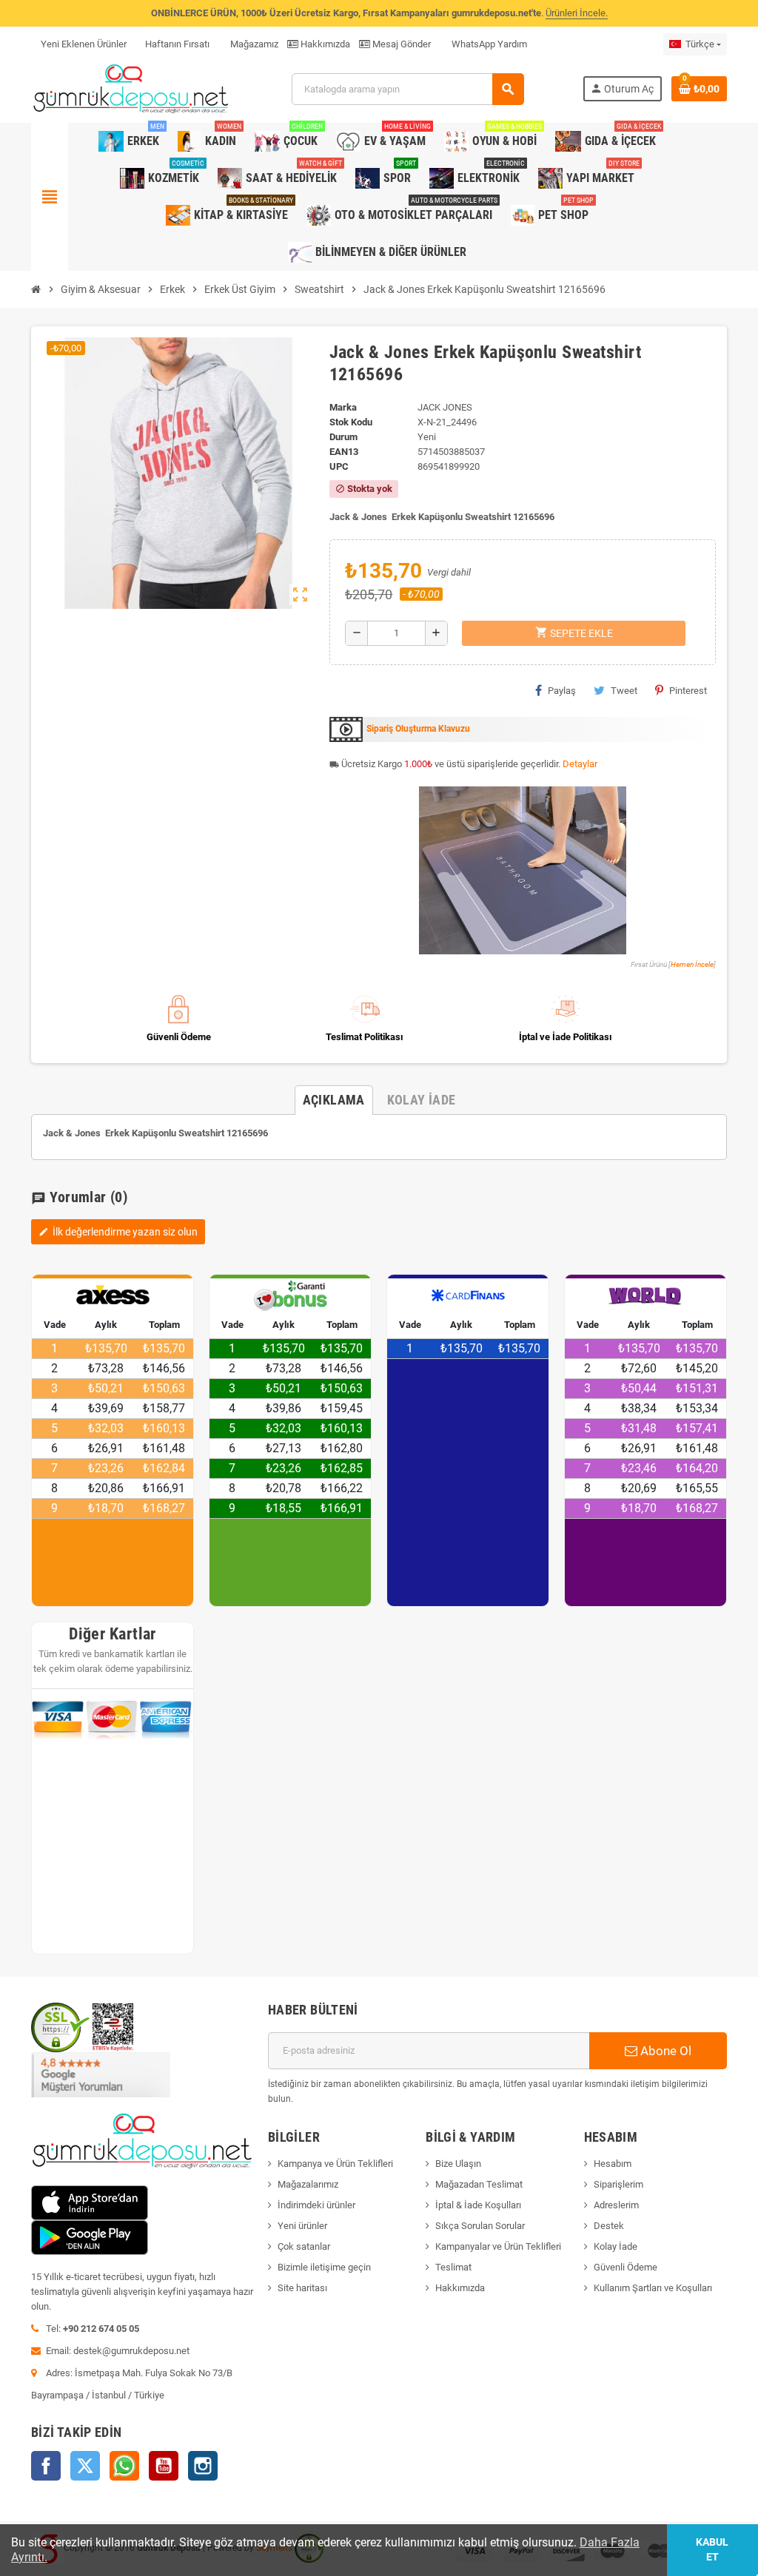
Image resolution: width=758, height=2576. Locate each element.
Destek (609, 2226)
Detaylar (580, 764)
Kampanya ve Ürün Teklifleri (335, 2164)
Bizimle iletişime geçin (324, 2267)
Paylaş (562, 691)
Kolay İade (616, 2246)
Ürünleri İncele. (577, 13)
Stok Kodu (351, 422)
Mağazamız (253, 44)
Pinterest (688, 691)
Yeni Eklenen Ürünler (84, 44)
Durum (343, 437)
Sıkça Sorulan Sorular (480, 2226)
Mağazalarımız (308, 2184)
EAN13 (344, 452)
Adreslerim (616, 2205)
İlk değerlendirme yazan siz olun (118, 1232)
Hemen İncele (692, 964)
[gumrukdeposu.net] (132, 88)
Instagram (203, 2466)
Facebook (46, 2466)
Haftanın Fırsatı (177, 44)
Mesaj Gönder (400, 44)
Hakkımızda (324, 44)
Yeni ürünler (302, 2226)
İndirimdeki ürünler (316, 2205)
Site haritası (302, 2288)
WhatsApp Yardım (488, 44)
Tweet (624, 691)
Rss (124, 2466)
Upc (339, 466)
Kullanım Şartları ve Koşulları (653, 2288)
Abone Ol (664, 2051)
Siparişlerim (618, 2184)
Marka (343, 407)
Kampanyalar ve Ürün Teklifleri (498, 2246)
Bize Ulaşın (458, 2164)
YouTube (164, 2466)
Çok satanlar (304, 2246)
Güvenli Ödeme (625, 2267)
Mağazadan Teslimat (479, 2184)
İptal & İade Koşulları (478, 2205)
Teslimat (453, 2267)
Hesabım (613, 2164)
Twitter (85, 2466)
